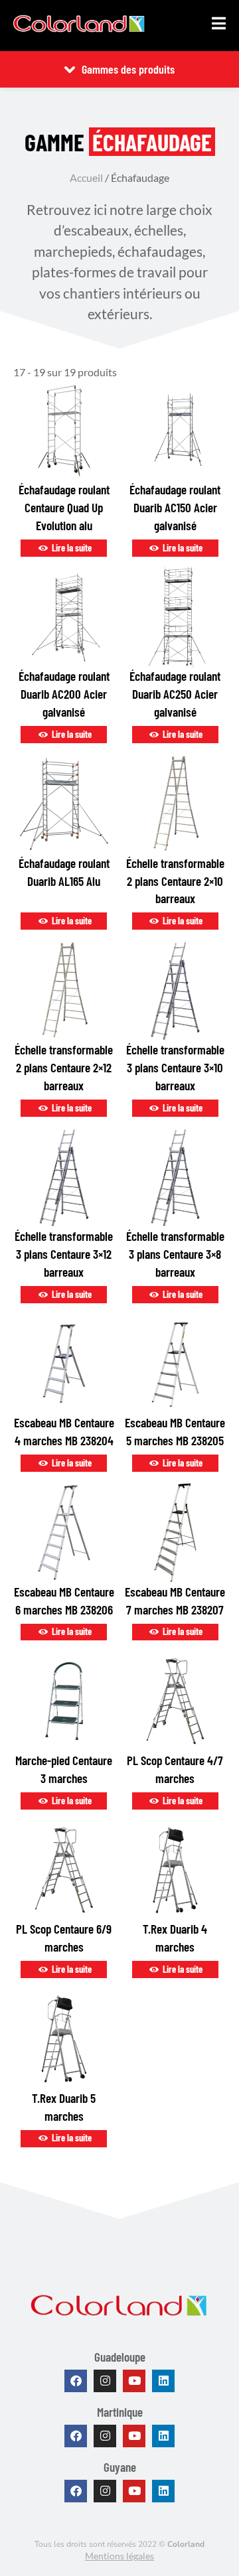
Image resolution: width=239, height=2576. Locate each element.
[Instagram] (105, 2381)
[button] (219, 23)
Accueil (86, 178)
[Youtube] (134, 2381)
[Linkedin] (163, 2381)
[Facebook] (76, 2381)
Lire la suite (71, 548)
